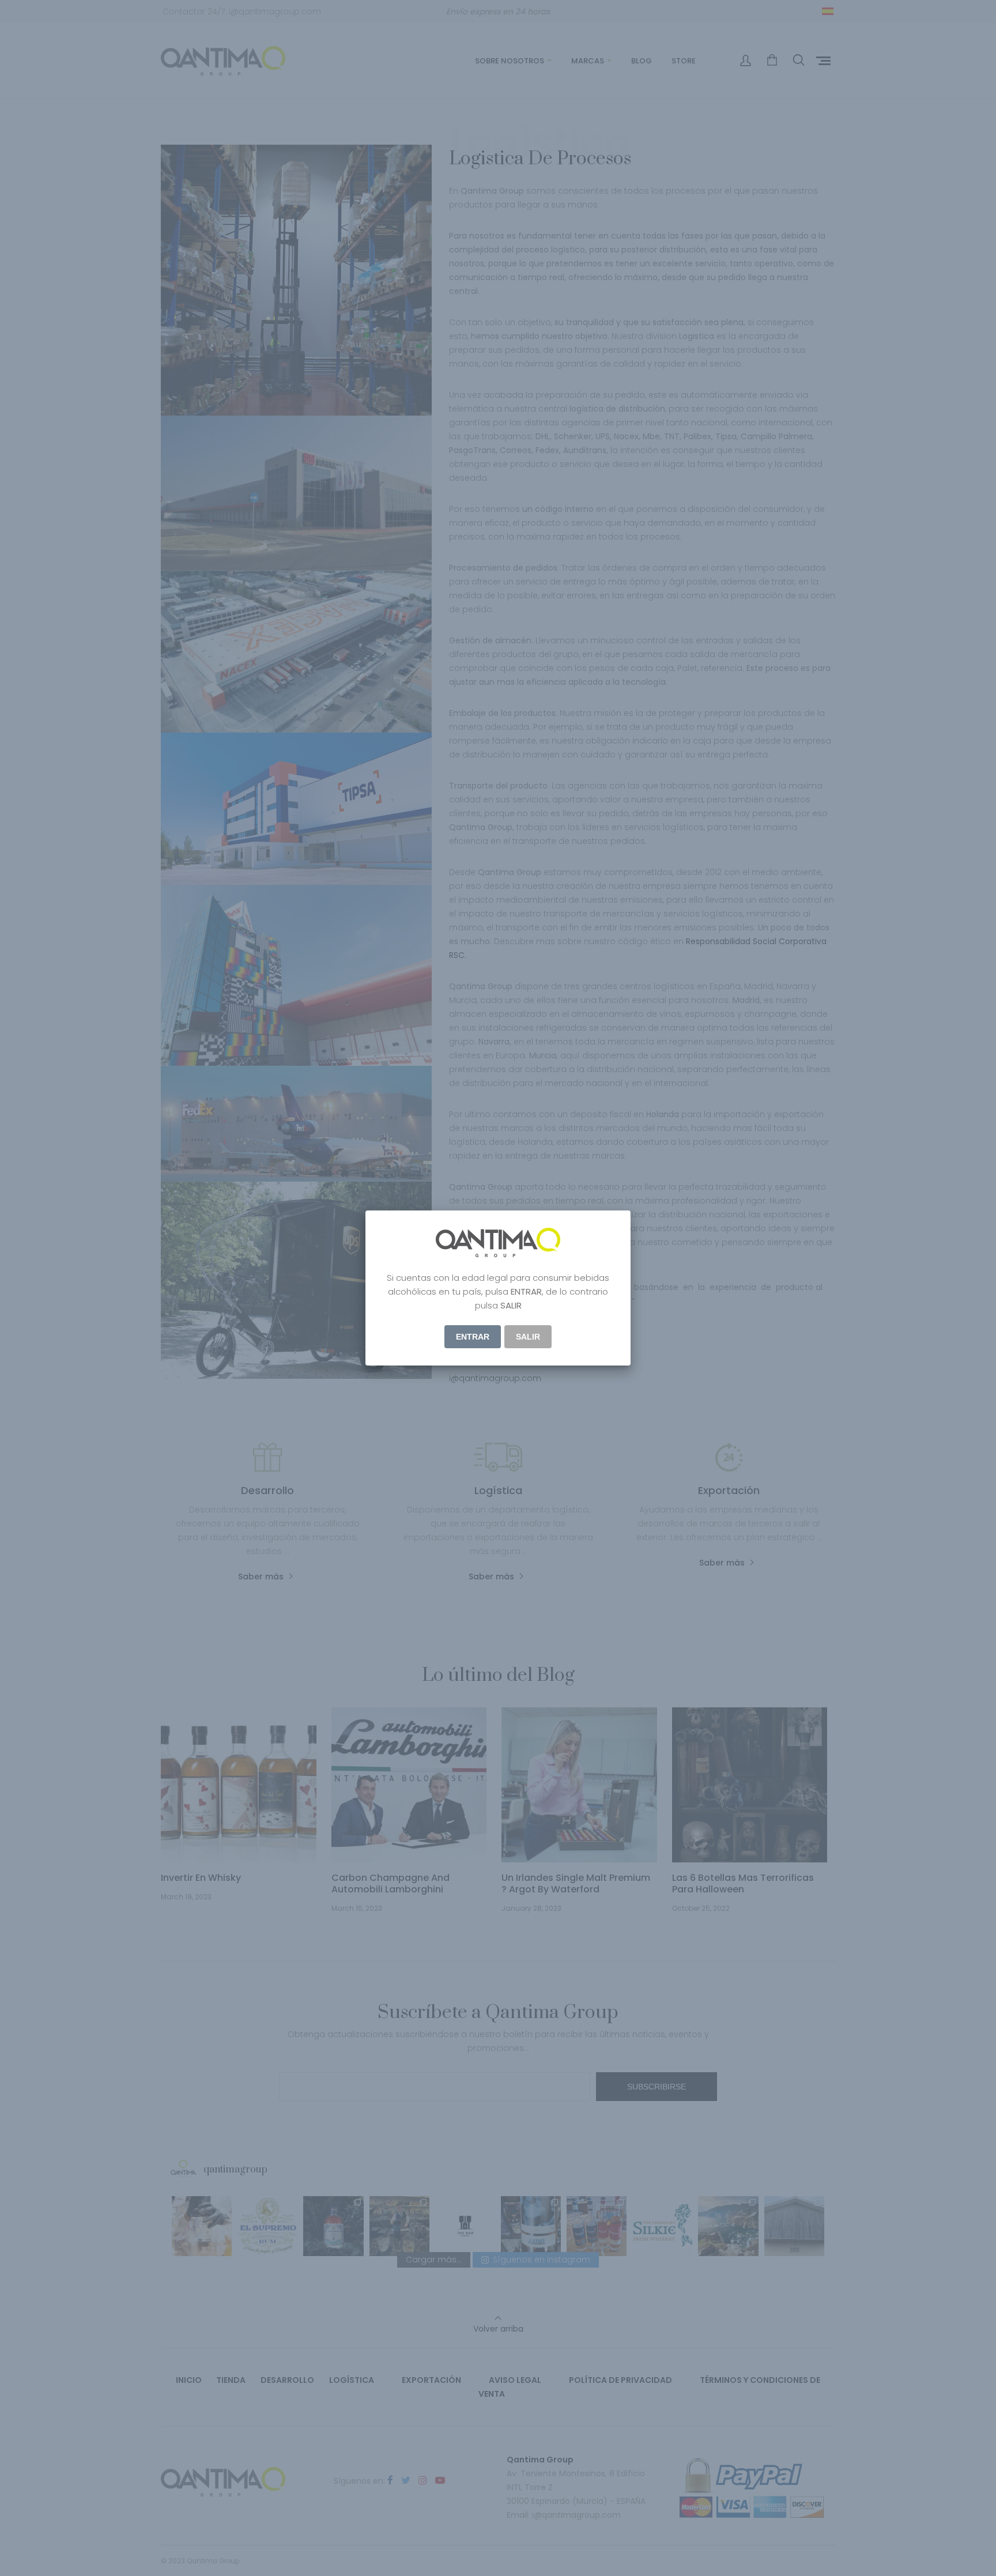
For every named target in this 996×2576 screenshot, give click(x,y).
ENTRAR (473, 1337)
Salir (528, 1337)
